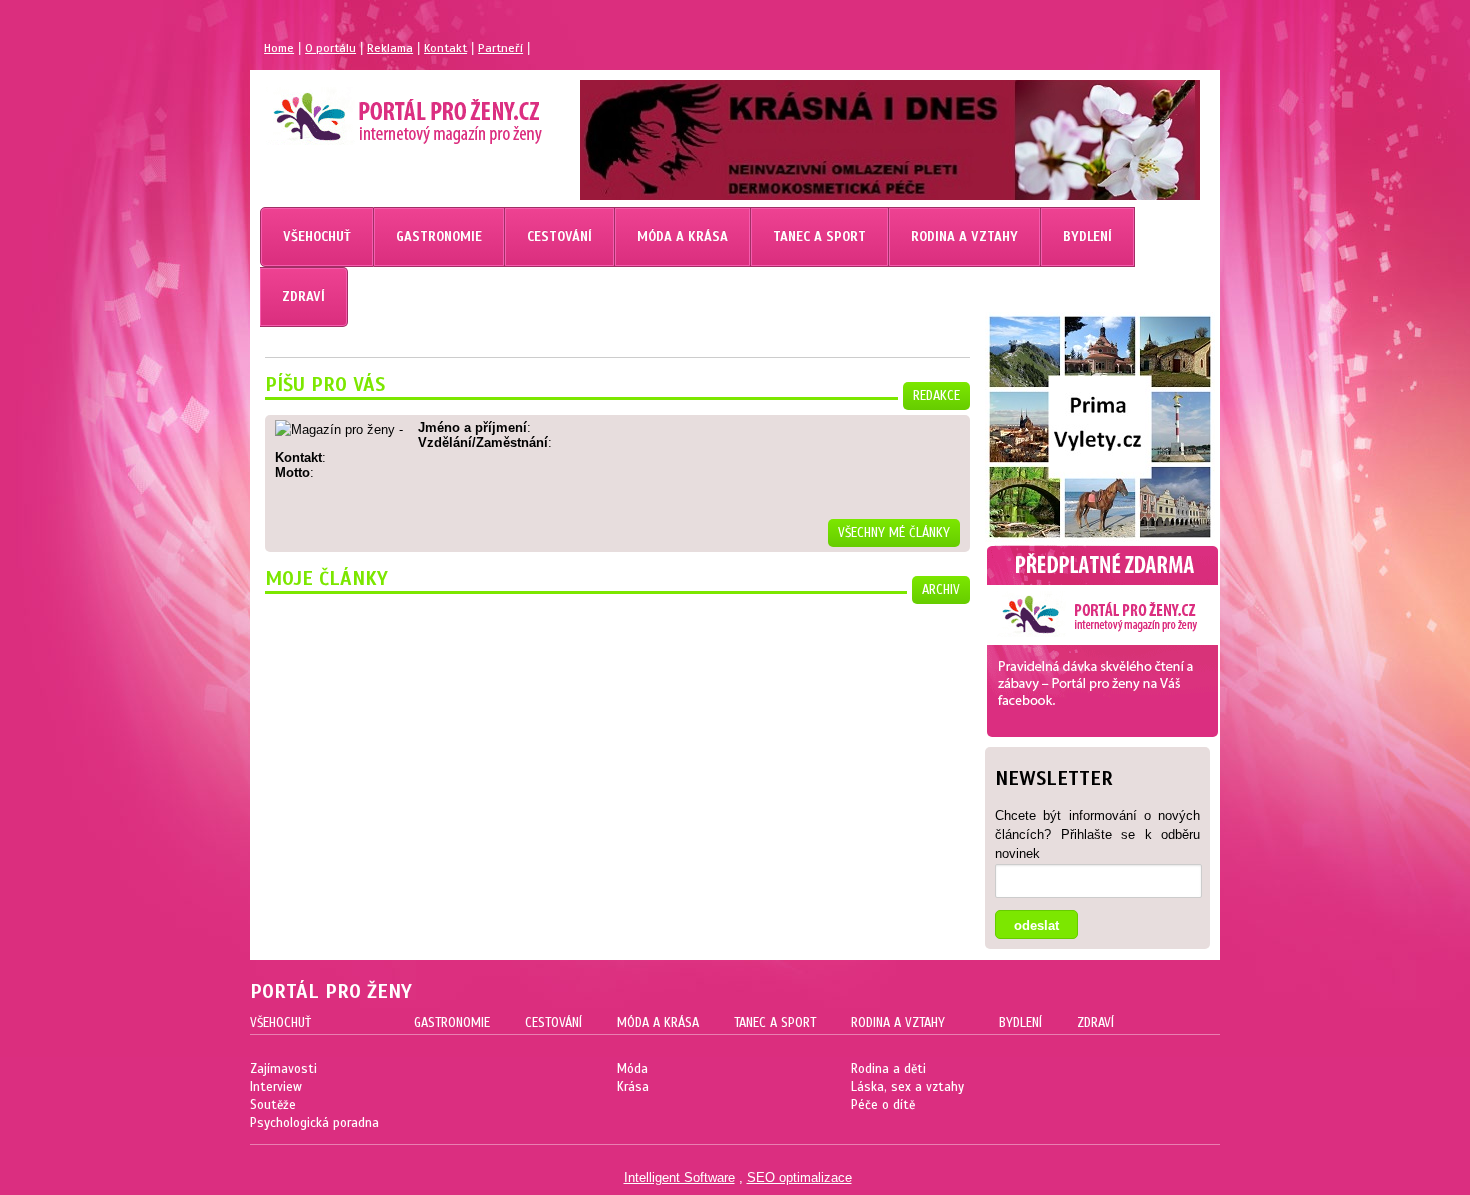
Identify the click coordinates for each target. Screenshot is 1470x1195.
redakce (936, 396)
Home (279, 48)
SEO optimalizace (799, 1177)
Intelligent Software (679, 1177)
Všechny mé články (894, 533)
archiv (941, 590)
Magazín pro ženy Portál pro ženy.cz (373, 110)
